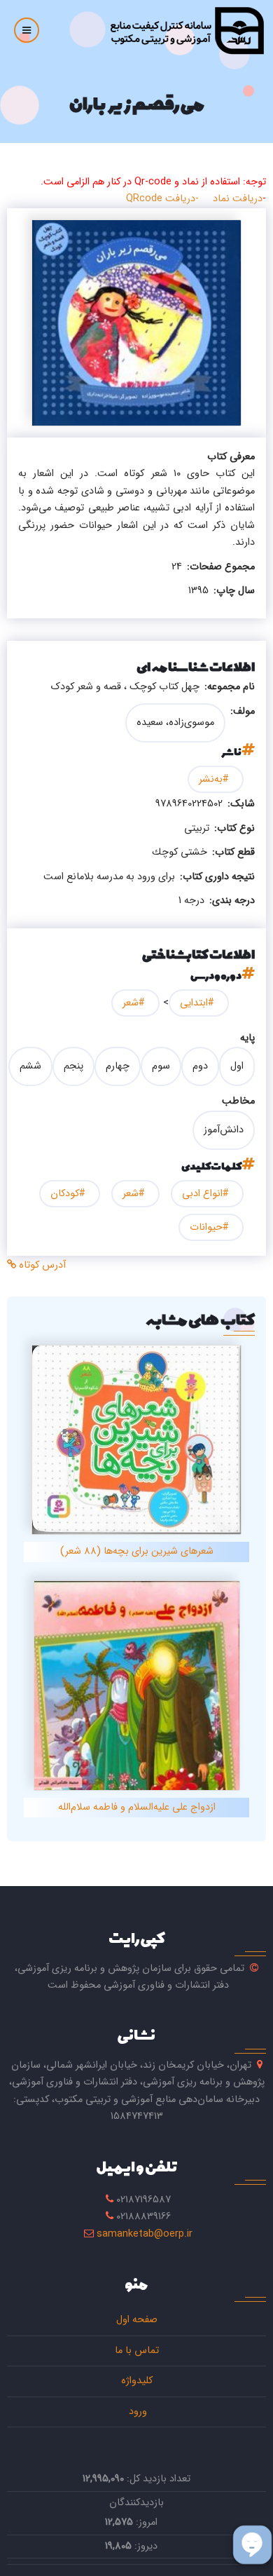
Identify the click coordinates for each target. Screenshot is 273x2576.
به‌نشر (211, 779)
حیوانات (206, 1227)
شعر (131, 1003)
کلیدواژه (137, 2381)
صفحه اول (137, 2320)
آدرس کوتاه (41, 1265)
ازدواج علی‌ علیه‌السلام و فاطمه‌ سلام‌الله (137, 1807)
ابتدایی (194, 1003)
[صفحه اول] (187, 30)
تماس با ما (137, 2351)
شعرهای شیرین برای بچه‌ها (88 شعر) (137, 1551)
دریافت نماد (238, 199)
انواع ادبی (202, 1194)
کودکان (65, 1194)
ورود (136, 2412)
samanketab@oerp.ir (145, 2234)
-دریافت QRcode (162, 199)
